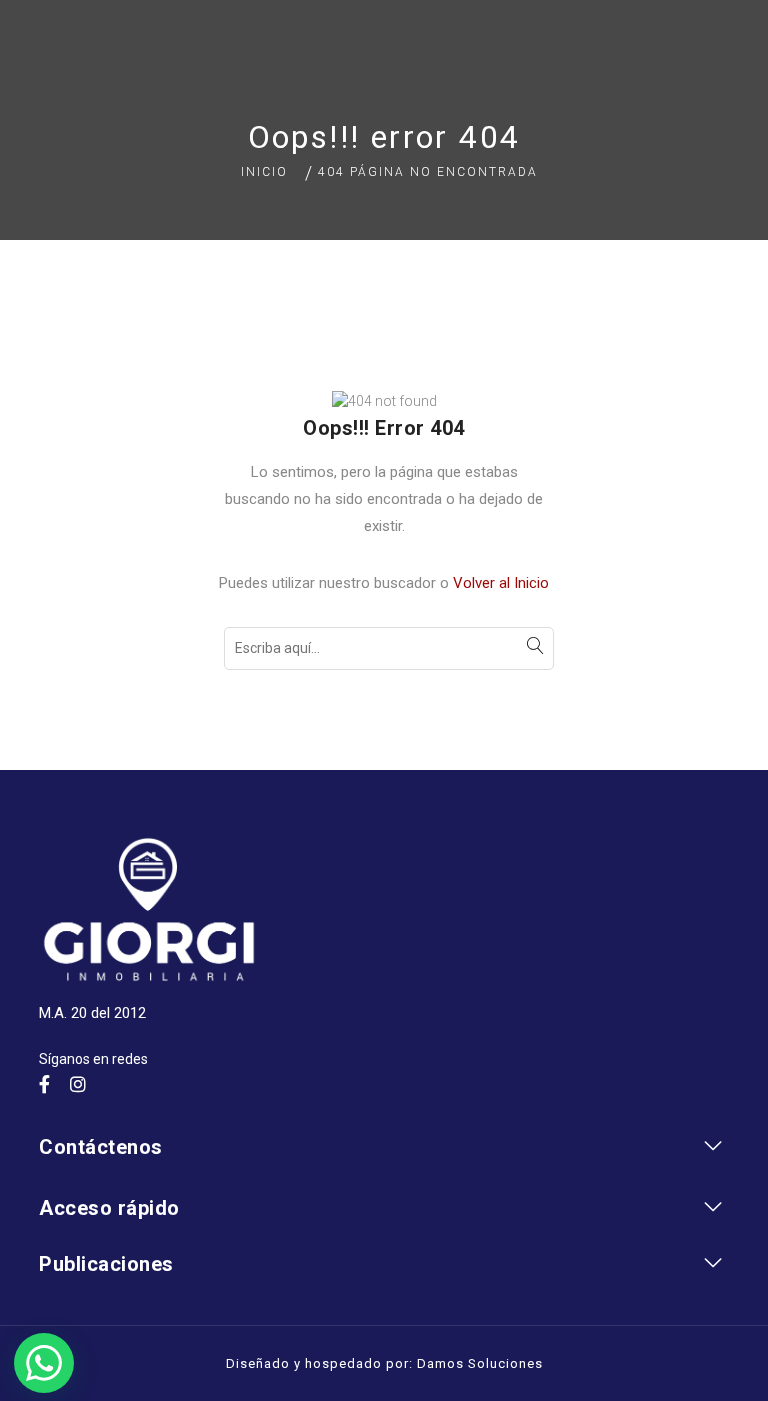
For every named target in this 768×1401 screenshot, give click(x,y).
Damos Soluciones (480, 1363)
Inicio (264, 172)
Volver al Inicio (501, 583)
